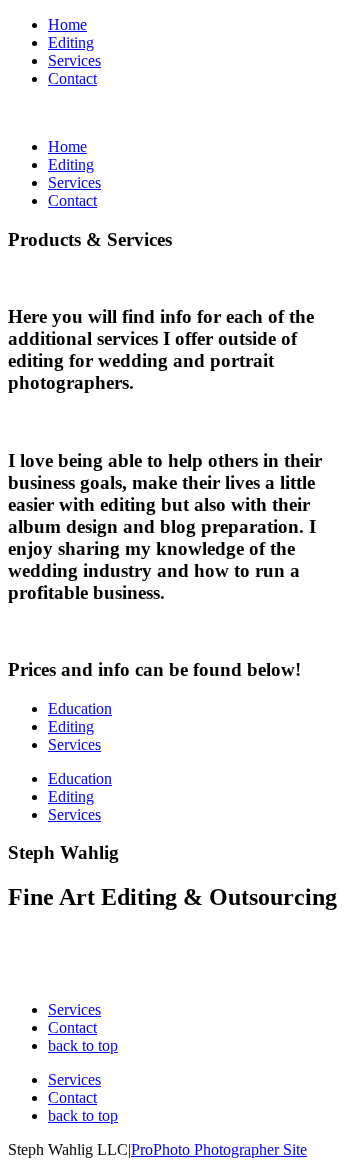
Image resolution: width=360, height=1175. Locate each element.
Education (80, 708)
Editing (71, 42)
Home (67, 24)
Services (74, 60)
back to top (83, 1045)
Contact (72, 78)
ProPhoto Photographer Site (219, 1149)
